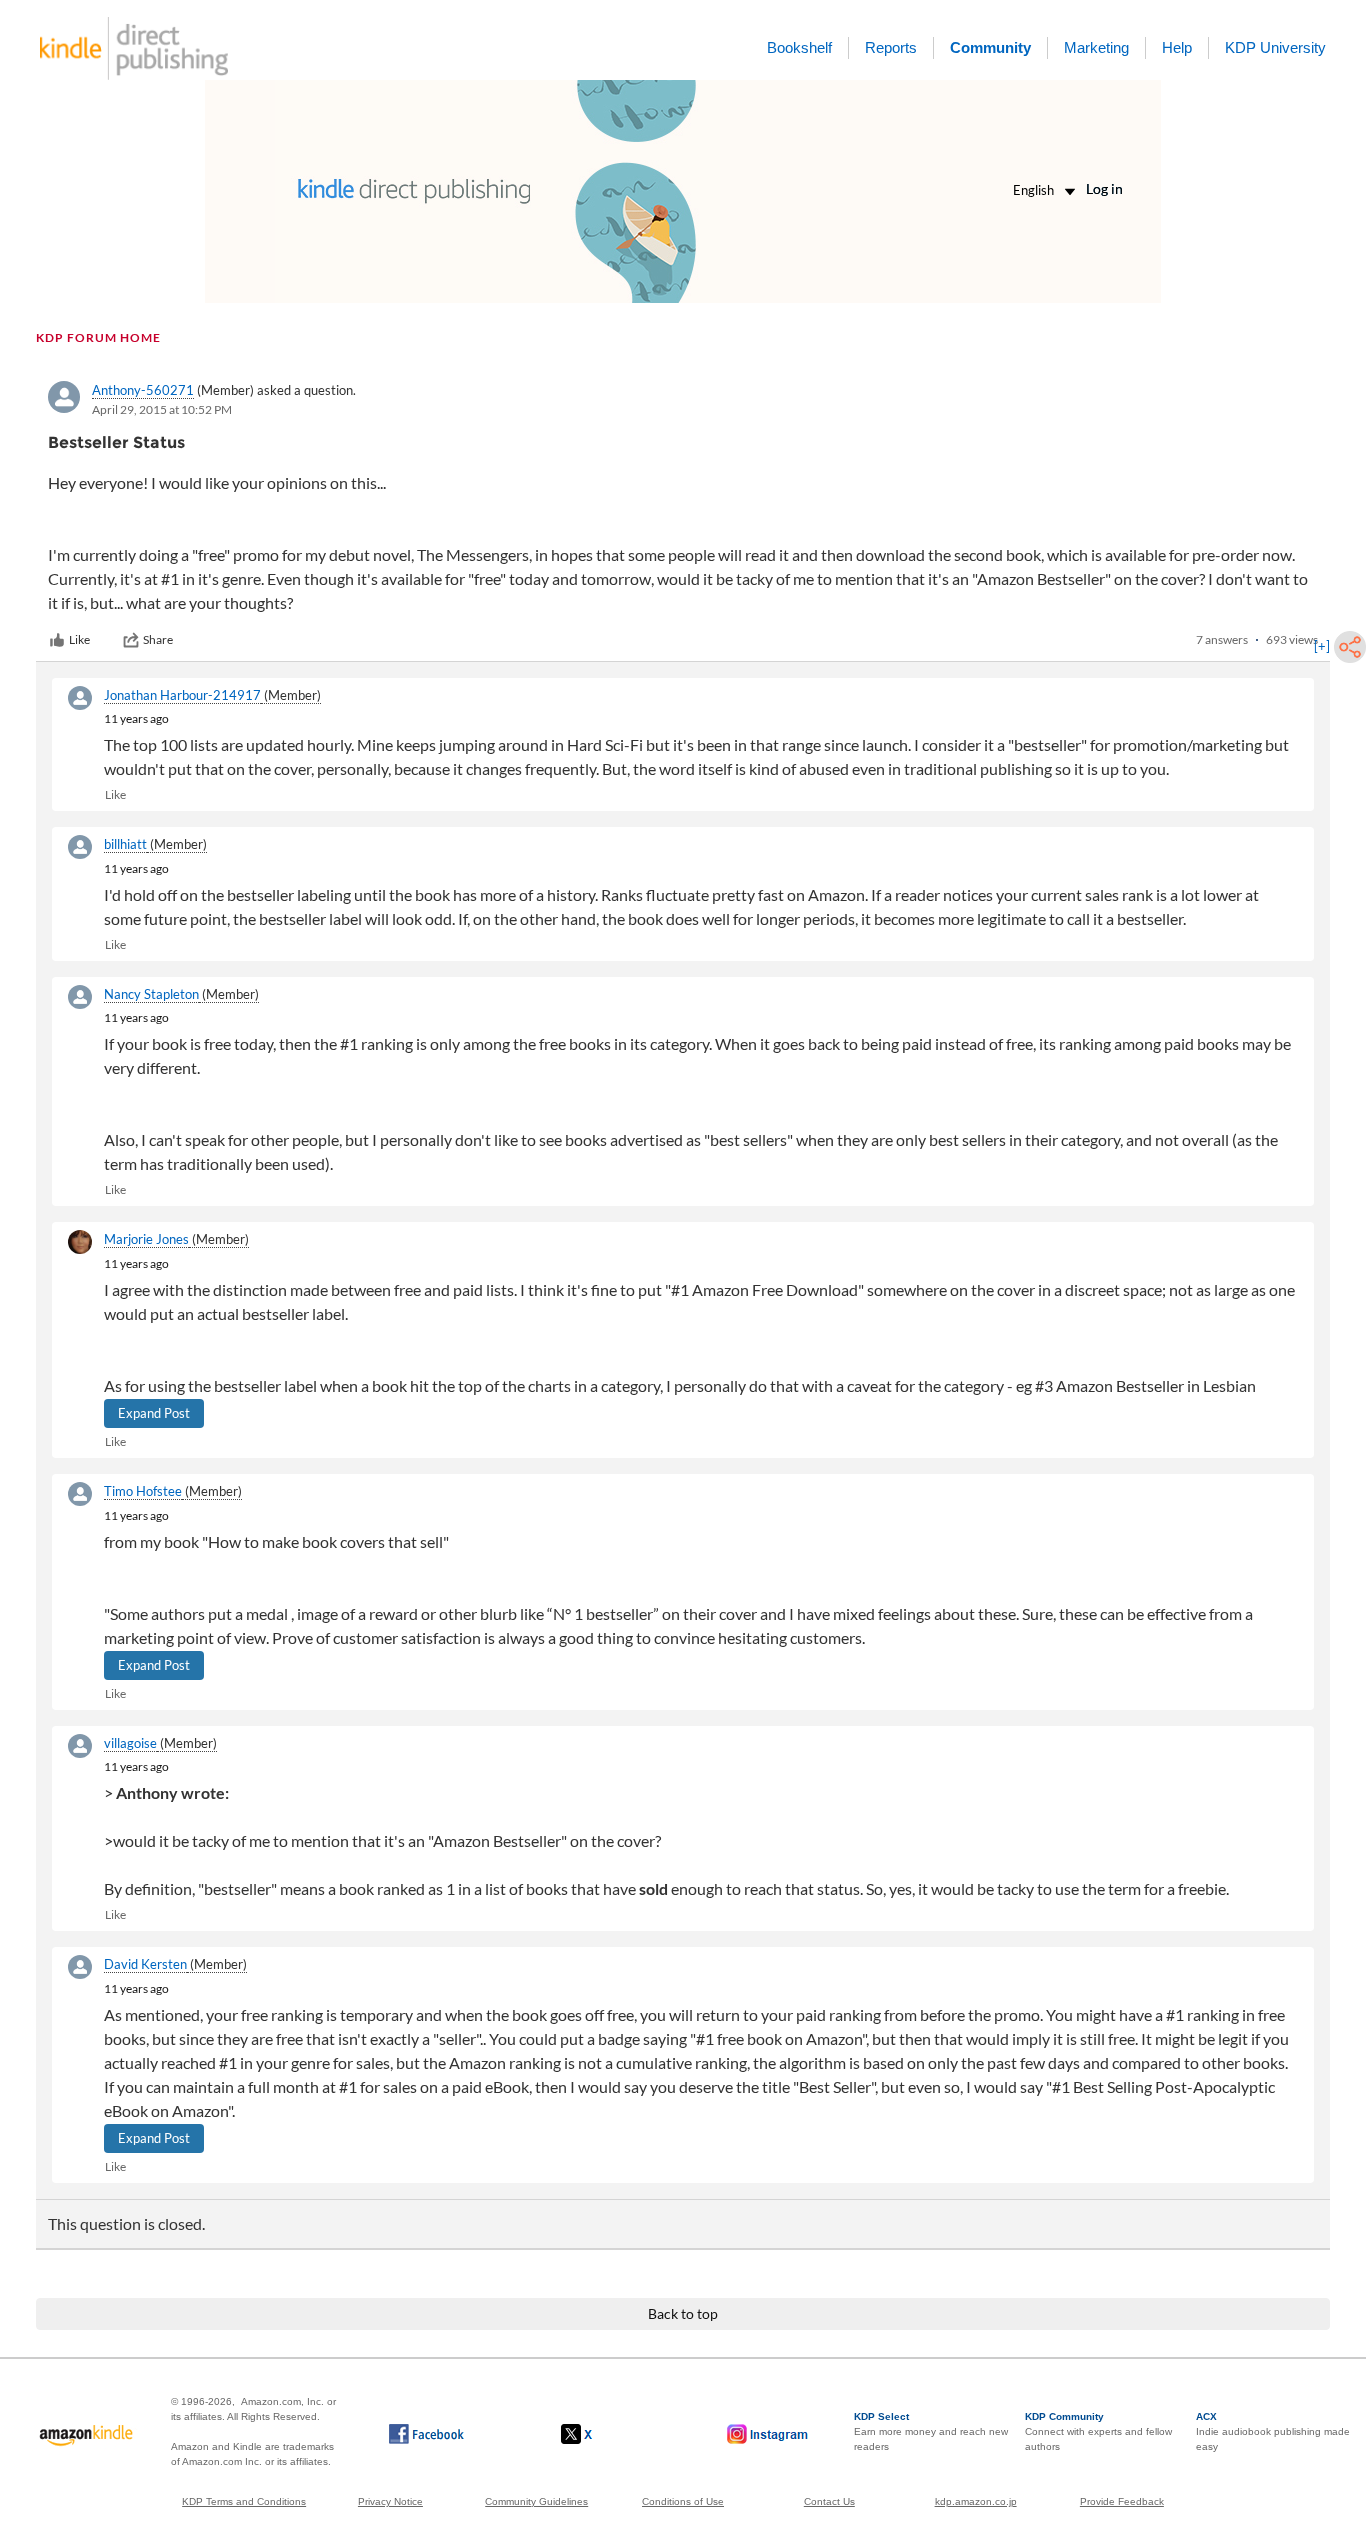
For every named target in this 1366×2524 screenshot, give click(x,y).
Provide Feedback (1122, 2501)
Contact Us (829, 2501)
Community (990, 47)
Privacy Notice (390, 2501)
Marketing (1096, 47)
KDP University (1275, 47)
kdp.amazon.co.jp (976, 2501)
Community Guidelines (536, 2501)
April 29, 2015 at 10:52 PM (162, 409)
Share (158, 639)
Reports (891, 47)
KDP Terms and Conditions (244, 2501)
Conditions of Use (683, 2501)
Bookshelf (799, 47)
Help (1177, 47)
